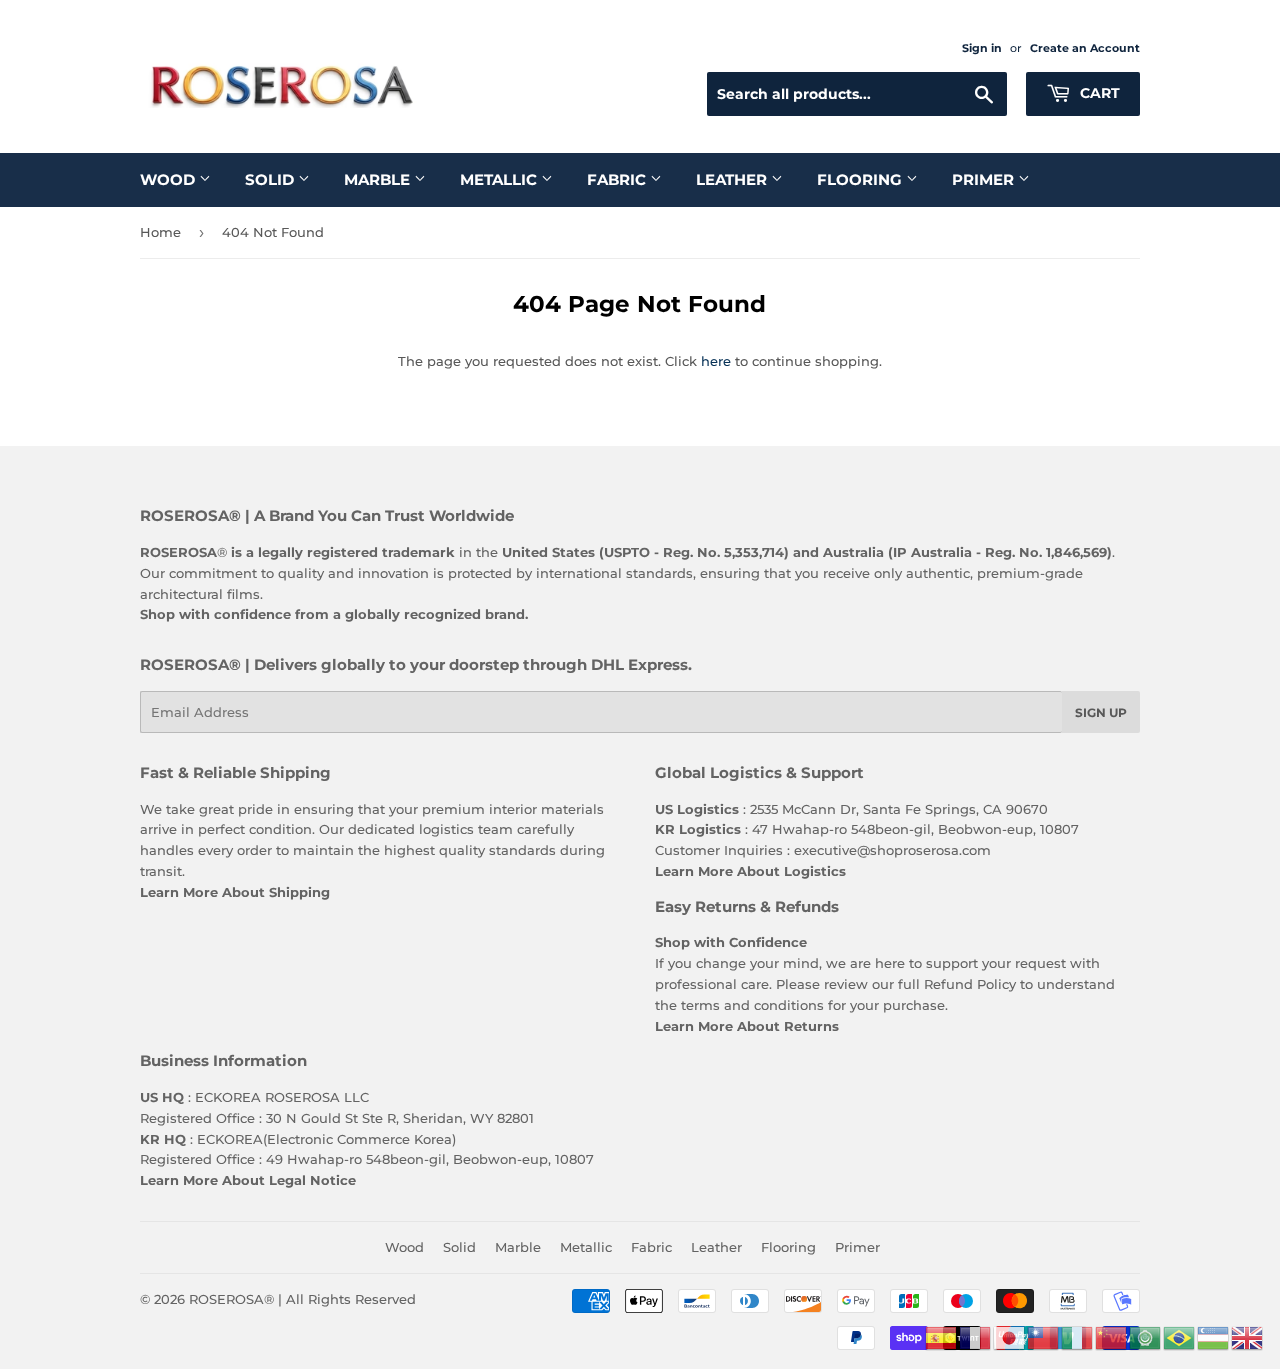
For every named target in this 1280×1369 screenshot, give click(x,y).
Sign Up (1101, 712)
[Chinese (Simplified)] (1112, 1336)
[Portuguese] (1180, 1336)
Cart (1098, 93)
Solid (271, 179)
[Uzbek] (1214, 1336)
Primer (985, 179)
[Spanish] (942, 1336)
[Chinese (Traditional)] (1044, 1336)
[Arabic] (1146, 1336)
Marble (379, 179)
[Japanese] (1010, 1336)
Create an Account (1085, 48)
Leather (733, 179)
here (716, 361)
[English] (1248, 1336)
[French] (976, 1336)
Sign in (982, 48)
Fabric (618, 179)
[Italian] (1078, 1336)
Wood (169, 179)
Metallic (500, 179)
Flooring (861, 179)
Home (160, 232)
